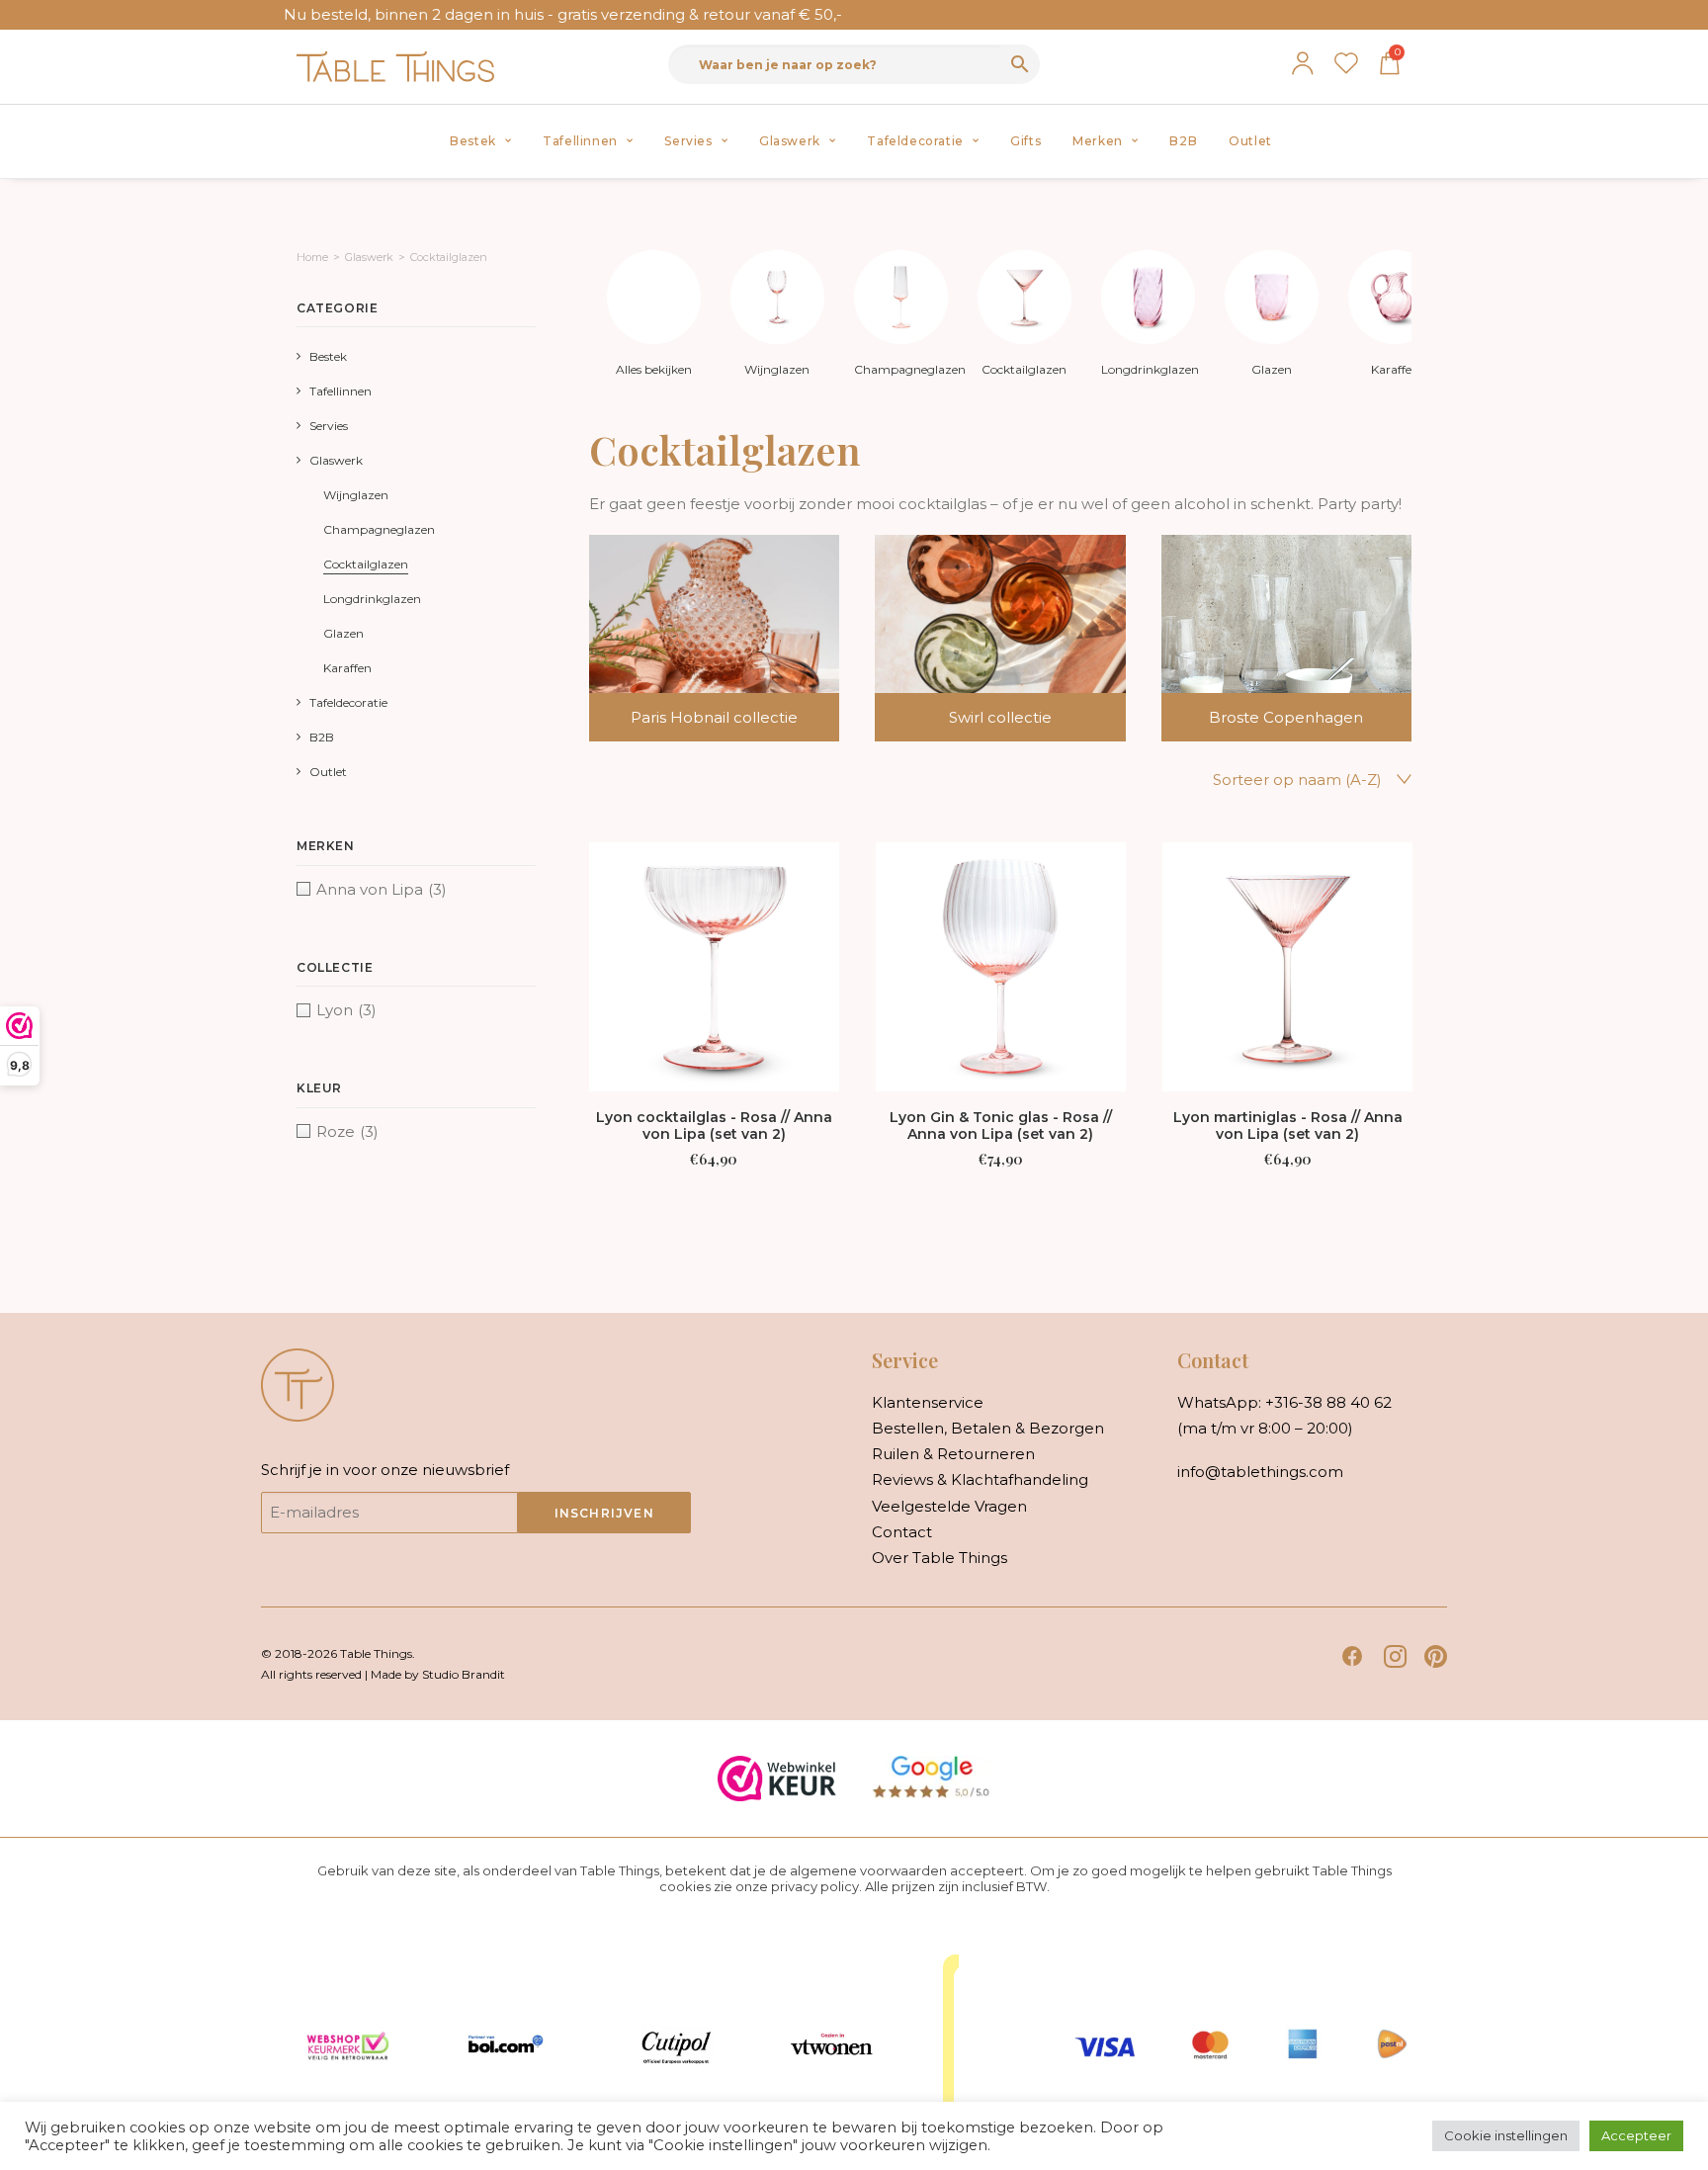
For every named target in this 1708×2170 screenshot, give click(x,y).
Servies (688, 141)
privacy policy (815, 1886)
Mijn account (1303, 63)
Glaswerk (790, 141)
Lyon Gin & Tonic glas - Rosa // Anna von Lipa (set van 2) (1001, 1126)
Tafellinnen (580, 141)
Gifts (1025, 141)
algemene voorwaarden (868, 1870)
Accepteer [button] (1636, 2135)
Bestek (473, 141)
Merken (1098, 141)
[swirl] (982, 638)
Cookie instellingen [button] (1506, 2135)
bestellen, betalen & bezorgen (988, 1428)
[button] (715, 967)
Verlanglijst (1346, 63)
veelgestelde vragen (949, 1506)
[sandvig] (1269, 638)
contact (902, 1532)
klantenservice (928, 1402)
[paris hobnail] (697, 638)
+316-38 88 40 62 (1328, 1402)
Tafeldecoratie (915, 141)
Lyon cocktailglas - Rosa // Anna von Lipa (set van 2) (714, 1126)
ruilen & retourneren (953, 1454)
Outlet (1250, 141)
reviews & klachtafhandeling (980, 1479)
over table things (939, 1558)
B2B (1183, 141)
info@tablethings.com (1260, 1472)
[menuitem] (480, 141)
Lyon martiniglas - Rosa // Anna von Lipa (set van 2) (1288, 1126)
